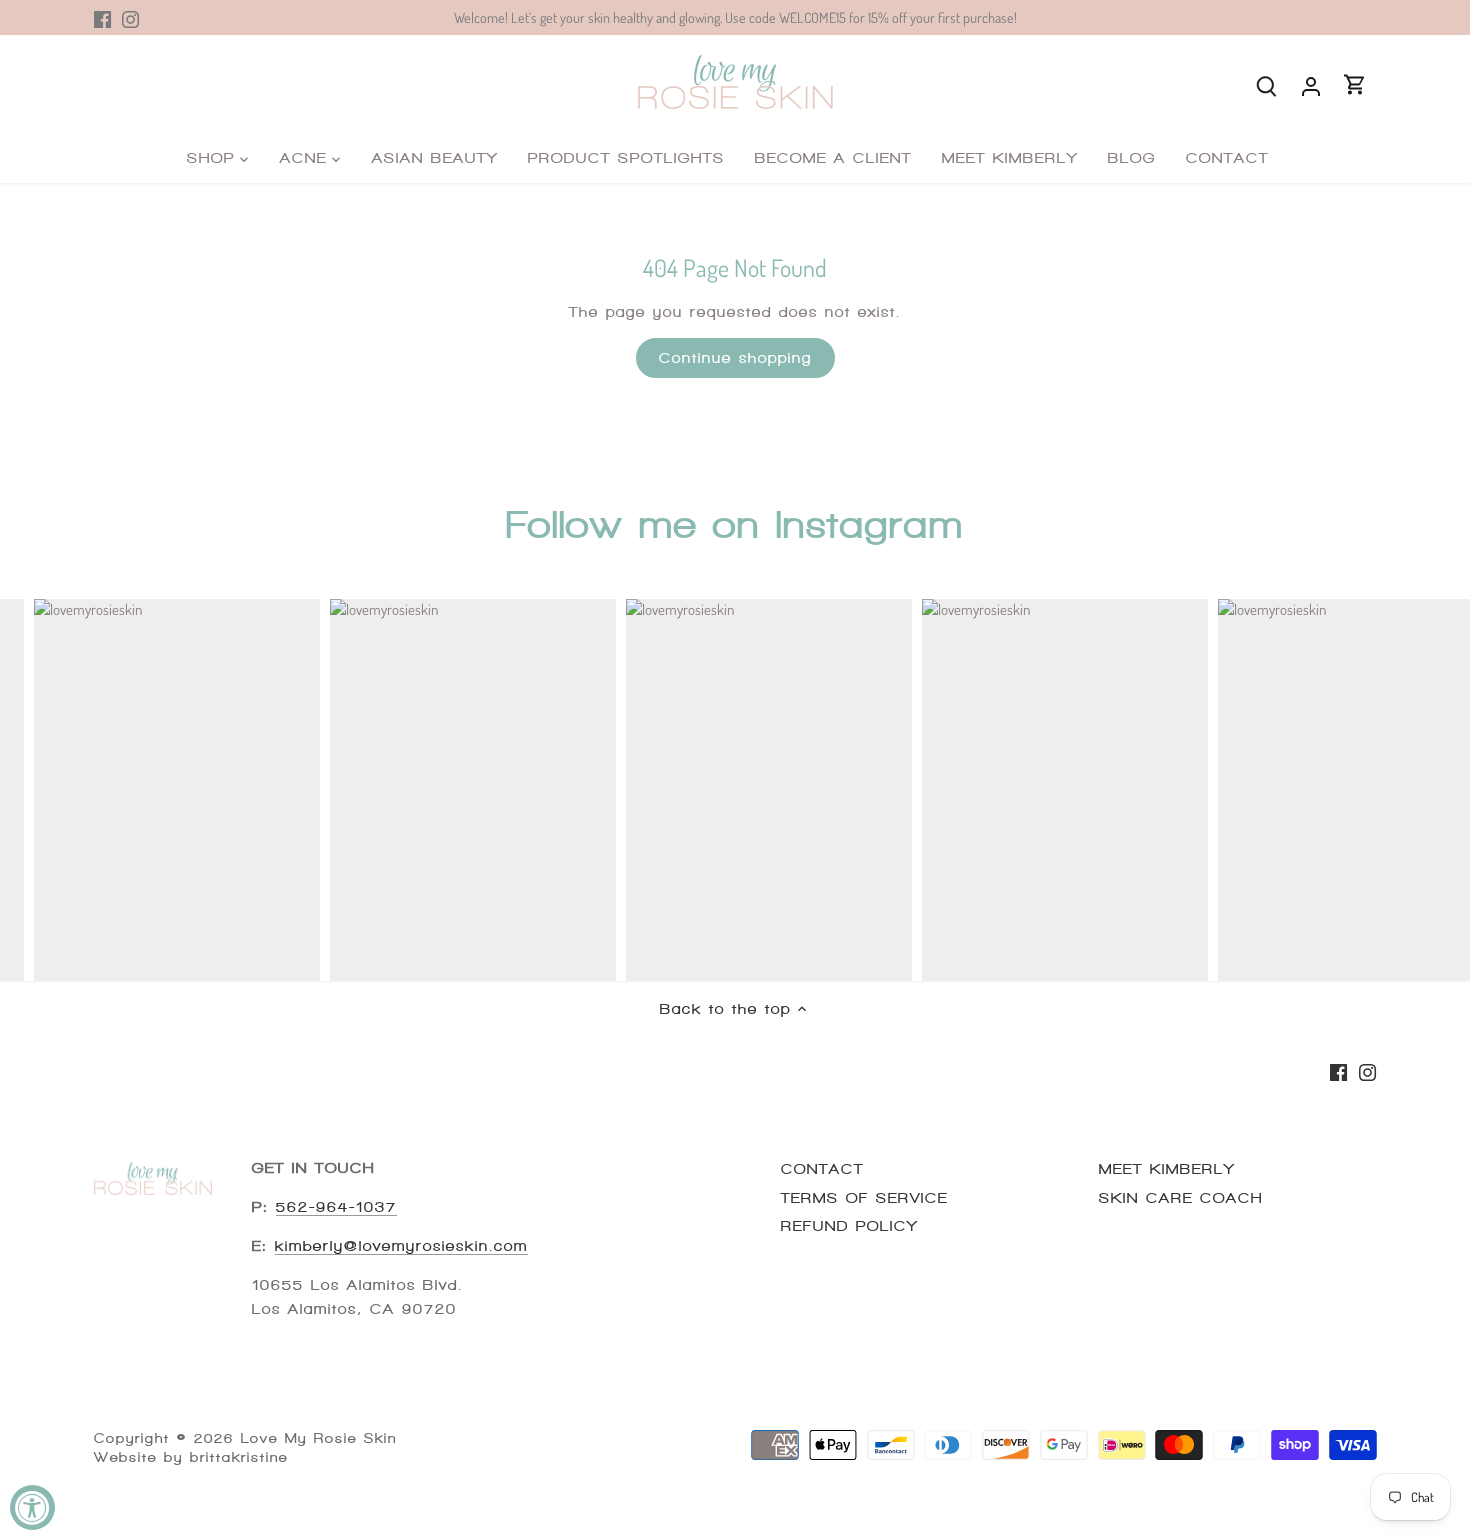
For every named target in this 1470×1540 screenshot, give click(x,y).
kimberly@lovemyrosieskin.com (401, 1246)
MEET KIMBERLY (1167, 1169)
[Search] (1267, 84)
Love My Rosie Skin (319, 1438)
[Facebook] (102, 17)
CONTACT (822, 1169)
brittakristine (239, 1457)
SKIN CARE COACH (1181, 1198)
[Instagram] (130, 17)
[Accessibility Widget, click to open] (32, 1507)
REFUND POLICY (849, 1226)
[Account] (1311, 84)
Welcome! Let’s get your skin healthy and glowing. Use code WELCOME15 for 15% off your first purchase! (735, 17)
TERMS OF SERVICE (864, 1198)
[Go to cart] (1355, 84)
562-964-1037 (336, 1207)
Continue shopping (735, 358)
